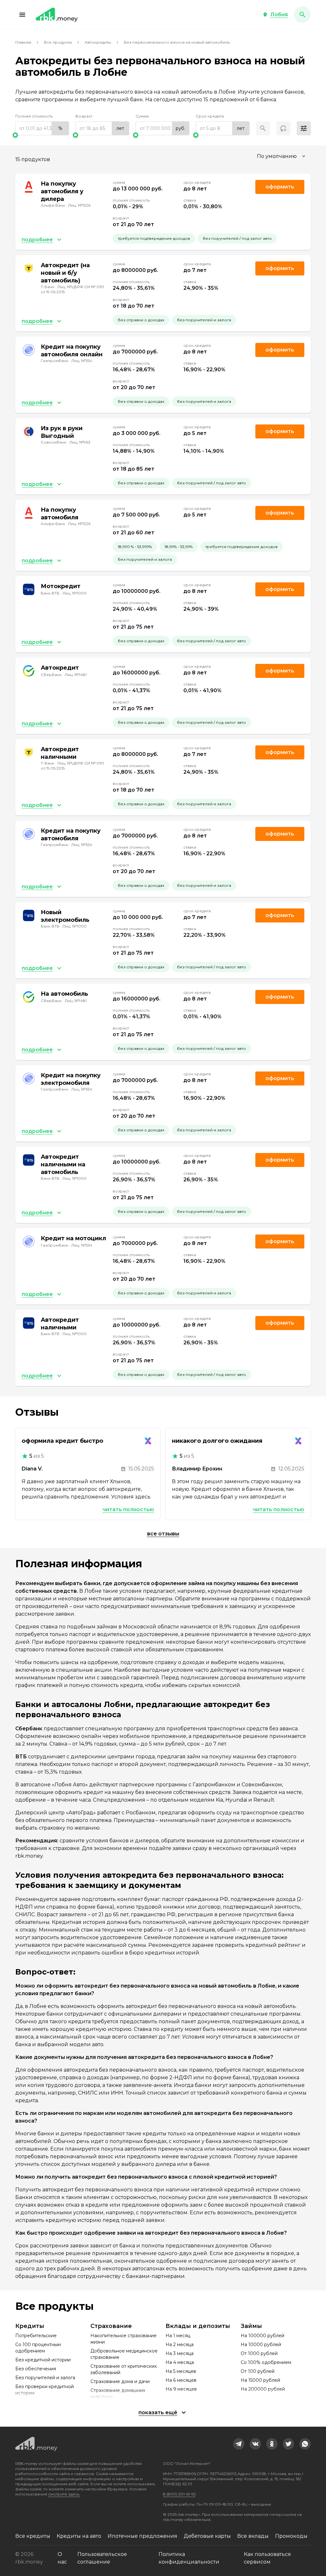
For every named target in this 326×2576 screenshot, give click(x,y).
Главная (23, 42)
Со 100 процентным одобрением (38, 2348)
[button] (22, 15)
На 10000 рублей (261, 2345)
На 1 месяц (178, 2336)
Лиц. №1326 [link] (79, 205)
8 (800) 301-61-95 (179, 2494)
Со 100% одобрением (266, 2362)
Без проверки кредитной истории (45, 2390)
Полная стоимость (34, 116)
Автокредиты (98, 42)
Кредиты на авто (79, 2536)
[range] (42, 128)
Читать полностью (128, 1509)
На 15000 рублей (260, 2380)
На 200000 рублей (263, 2389)
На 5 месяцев (181, 2371)
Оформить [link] (280, 187)
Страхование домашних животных (118, 2394)
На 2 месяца (180, 2345)
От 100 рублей (258, 2371)
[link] (239, 2444)
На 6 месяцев (181, 2380)
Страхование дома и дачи (120, 2381)
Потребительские (36, 2336)
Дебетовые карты (207, 2536)
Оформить (280, 350)
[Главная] (57, 15)
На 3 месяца (180, 2353)
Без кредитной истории (43, 2360)
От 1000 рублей (259, 2353)
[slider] (42, 135)
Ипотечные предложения (142, 2536)
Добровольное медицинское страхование (124, 2354)
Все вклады (253, 2536)
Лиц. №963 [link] (80, 442)
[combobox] (282, 156)
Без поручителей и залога (45, 2378)
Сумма (142, 116)
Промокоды (291, 2536)
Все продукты (58, 42)
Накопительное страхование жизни (124, 2339)
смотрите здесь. (64, 2494)
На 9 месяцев (181, 2389)
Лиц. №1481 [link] (76, 675)
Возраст (84, 116)
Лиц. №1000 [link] (74, 593)
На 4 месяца (180, 2362)
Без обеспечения (36, 2369)
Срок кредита (210, 116)
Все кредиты (33, 2536)
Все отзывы (163, 1534)
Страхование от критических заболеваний (124, 2369)
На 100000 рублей (262, 2336)
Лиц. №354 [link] (82, 361)
